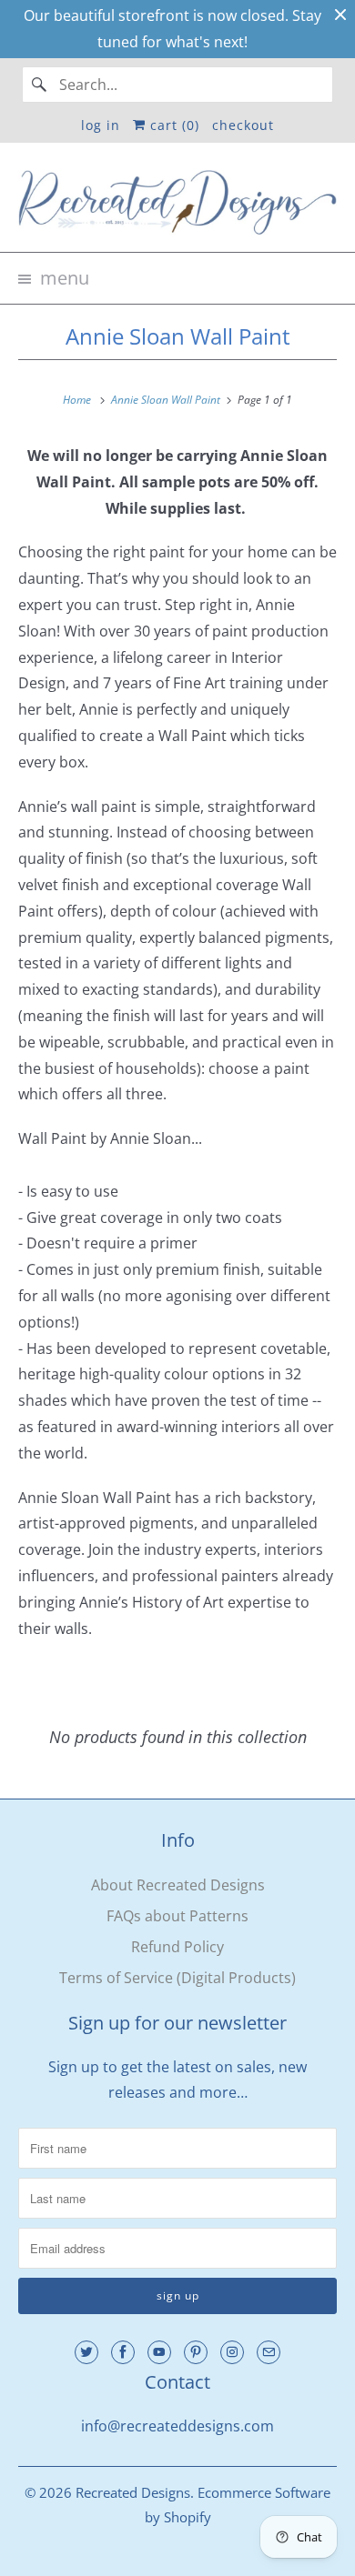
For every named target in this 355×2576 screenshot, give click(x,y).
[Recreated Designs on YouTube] (159, 2352)
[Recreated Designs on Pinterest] (196, 2352)
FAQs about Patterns (177, 1916)
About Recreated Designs (178, 1885)
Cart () (172, 125)
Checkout (243, 125)
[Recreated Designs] (178, 205)
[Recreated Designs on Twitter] (86, 2352)
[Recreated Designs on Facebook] (123, 2352)
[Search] (40, 85)
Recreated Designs (133, 2492)
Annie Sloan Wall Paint (178, 336)
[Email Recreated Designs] (269, 2352)
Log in (101, 125)
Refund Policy (177, 1947)
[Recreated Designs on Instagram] (232, 2352)
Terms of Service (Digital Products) (177, 1978)
